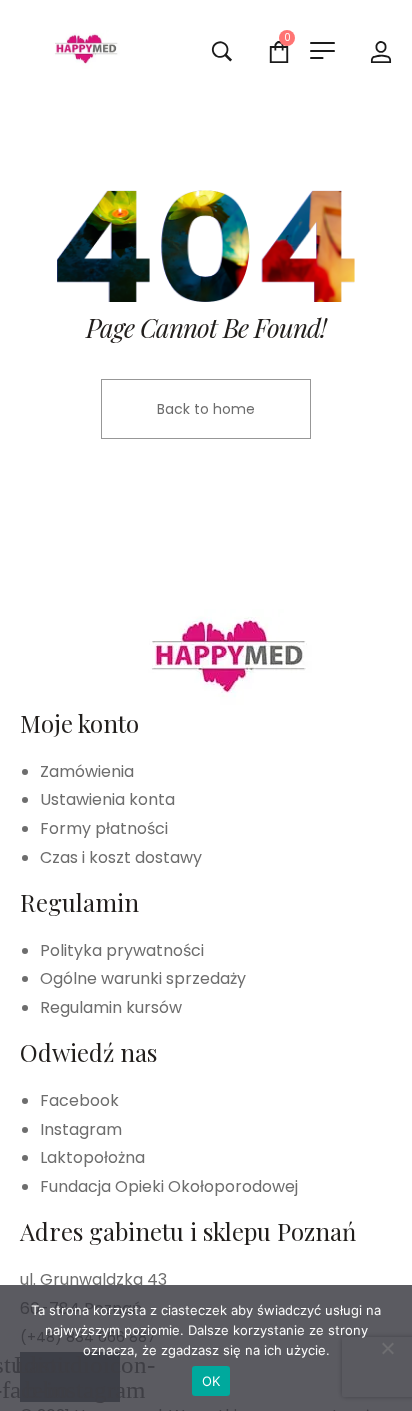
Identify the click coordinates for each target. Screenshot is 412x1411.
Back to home (206, 409)
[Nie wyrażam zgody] (387, 1348)
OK (211, 1381)
